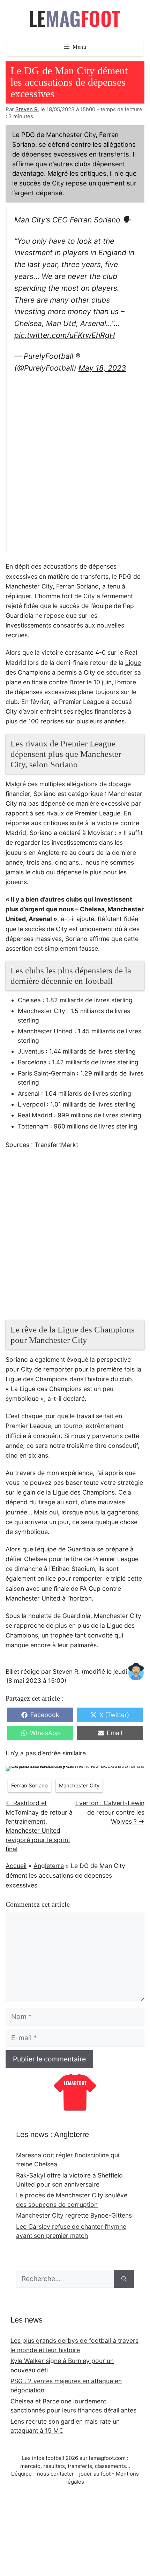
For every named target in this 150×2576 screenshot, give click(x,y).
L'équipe (21, 2474)
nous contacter (55, 2474)
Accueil (16, 1866)
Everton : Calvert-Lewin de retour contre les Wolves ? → (110, 1812)
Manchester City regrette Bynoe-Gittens (74, 2215)
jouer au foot (95, 2474)
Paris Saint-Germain (46, 1073)
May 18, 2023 (102, 368)
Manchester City (79, 1786)
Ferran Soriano (29, 1786)
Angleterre (49, 1866)
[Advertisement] (75, 464)
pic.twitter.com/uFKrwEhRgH (65, 335)
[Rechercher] (124, 2279)
